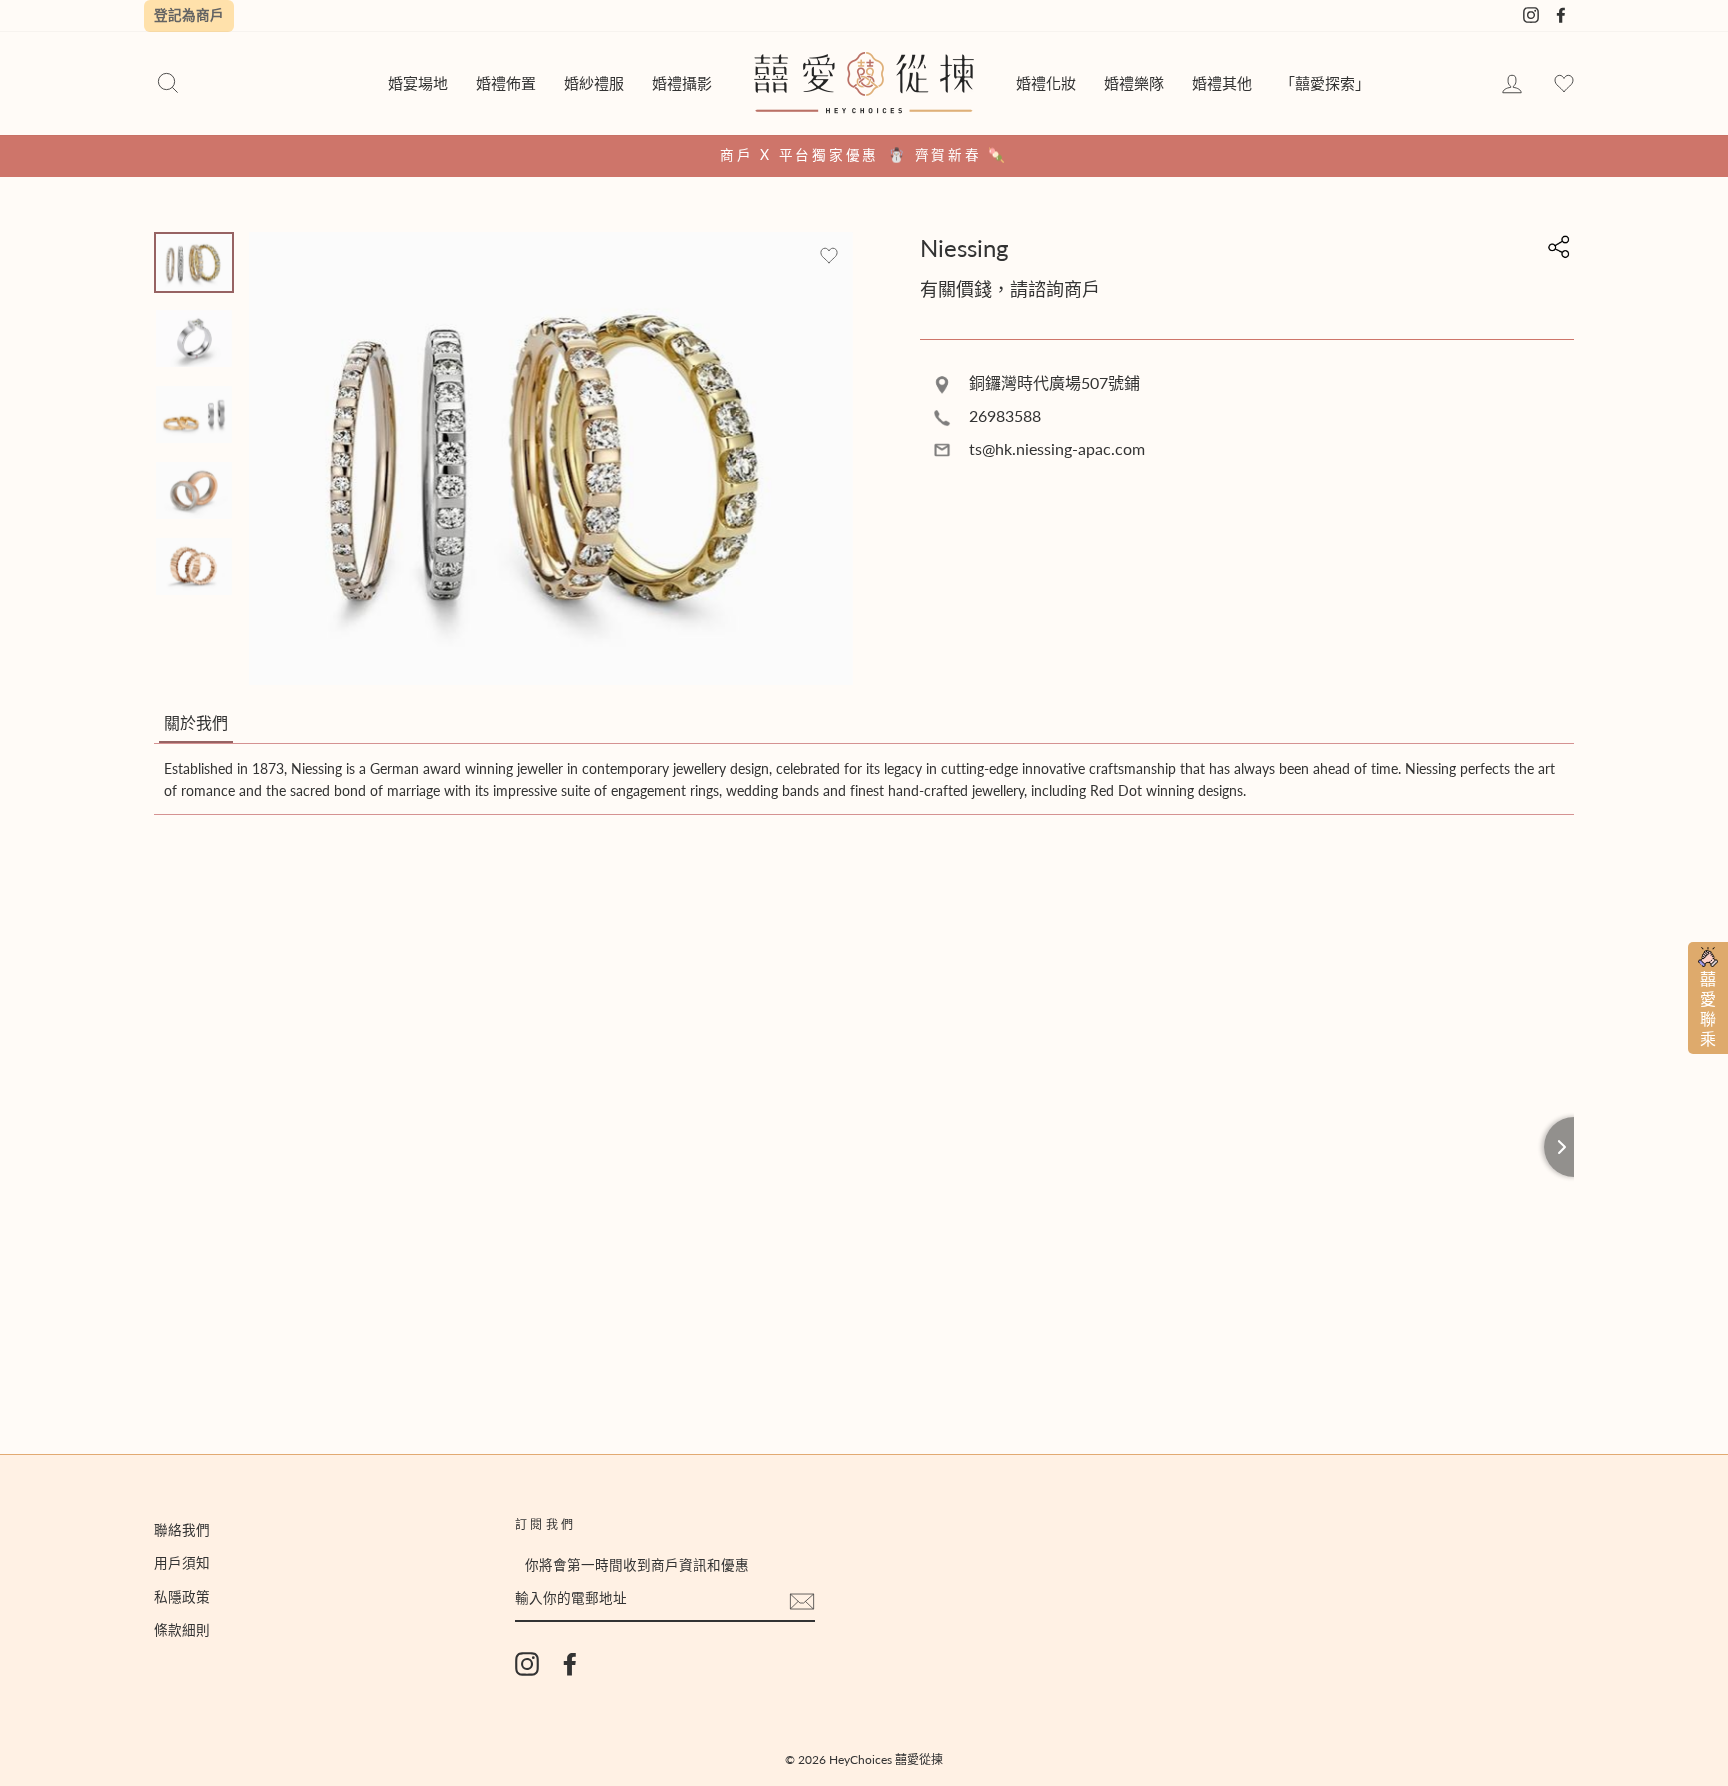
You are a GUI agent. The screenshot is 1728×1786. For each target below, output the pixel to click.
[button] (196, 724)
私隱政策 (182, 1597)
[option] (864, 156)
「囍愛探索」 (1325, 83)
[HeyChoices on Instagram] (527, 1664)
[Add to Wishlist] (829, 256)
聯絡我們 (182, 1530)
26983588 (1003, 415)
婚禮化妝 (1046, 83)
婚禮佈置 (506, 83)
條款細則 (182, 1630)
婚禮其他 (1222, 83)
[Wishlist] (1564, 84)
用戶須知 (182, 1563)
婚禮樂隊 (1134, 83)
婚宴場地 (418, 83)
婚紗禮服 (594, 83)
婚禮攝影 (682, 83)
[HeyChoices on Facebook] (570, 1664)
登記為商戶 (189, 15)
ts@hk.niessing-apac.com (1055, 448)
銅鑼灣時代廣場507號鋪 (1052, 382)
